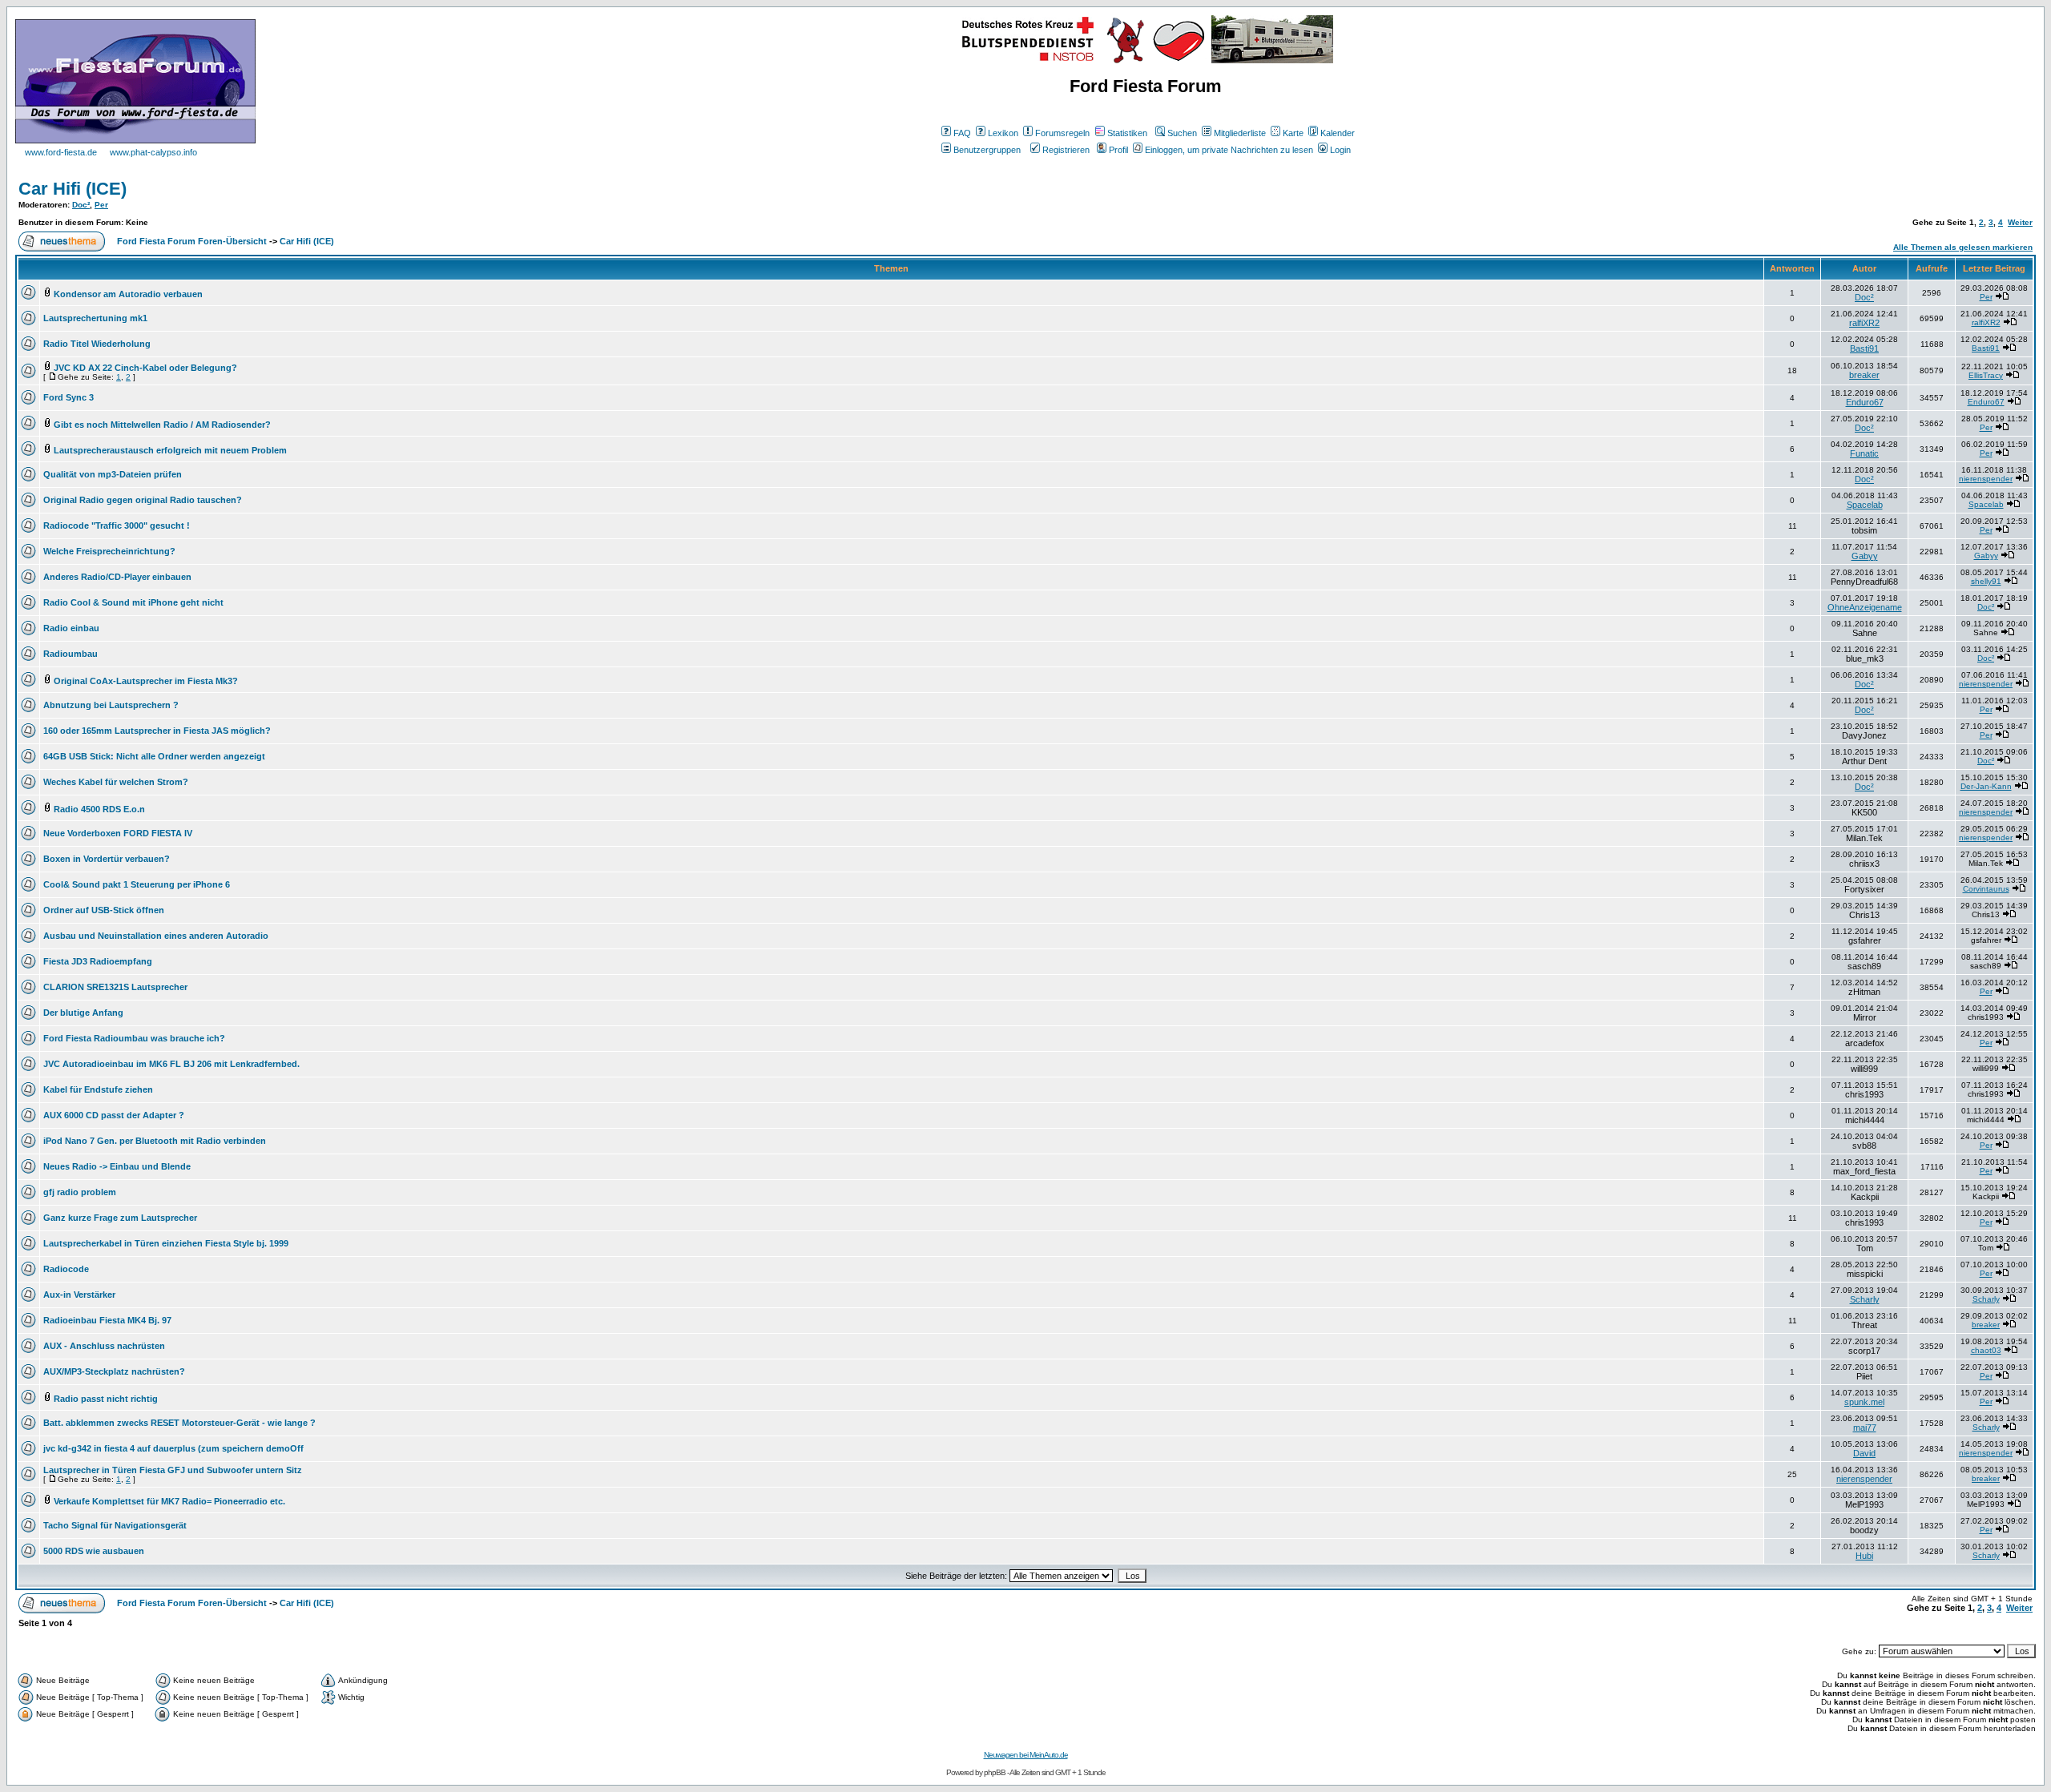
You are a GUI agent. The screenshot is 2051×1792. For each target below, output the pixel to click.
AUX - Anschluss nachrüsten (104, 1346)
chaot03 (1986, 1350)
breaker (1864, 375)
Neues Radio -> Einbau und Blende (117, 1166)
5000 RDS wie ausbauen (94, 1551)
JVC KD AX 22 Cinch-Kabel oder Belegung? (145, 368)
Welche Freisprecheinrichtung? (109, 551)
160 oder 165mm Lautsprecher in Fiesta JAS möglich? (157, 731)
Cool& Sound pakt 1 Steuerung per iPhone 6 (137, 884)
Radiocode (66, 1269)
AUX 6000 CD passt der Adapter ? (114, 1115)
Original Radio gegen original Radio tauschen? (143, 500)
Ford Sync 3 (69, 397)
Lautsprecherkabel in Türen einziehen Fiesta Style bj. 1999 (166, 1243)
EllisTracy (1986, 375)
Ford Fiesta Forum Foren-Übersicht (192, 241)
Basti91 (1864, 348)
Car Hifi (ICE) (73, 189)
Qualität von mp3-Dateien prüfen (113, 474)
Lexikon (1003, 133)
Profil (1118, 150)
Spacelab (1865, 505)
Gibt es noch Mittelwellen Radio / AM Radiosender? (162, 425)
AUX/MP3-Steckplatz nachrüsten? (114, 1371)
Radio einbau (71, 628)
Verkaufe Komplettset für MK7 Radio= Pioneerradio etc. (169, 1501)
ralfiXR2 (1864, 323)
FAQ (962, 133)
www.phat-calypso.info (153, 152)
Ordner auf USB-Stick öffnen (104, 910)
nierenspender (1986, 479)
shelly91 (1986, 581)
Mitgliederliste (1240, 133)
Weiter (2020, 222)
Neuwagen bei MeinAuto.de (1026, 1755)
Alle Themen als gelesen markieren (1963, 247)
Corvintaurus (1986, 889)
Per (101, 205)
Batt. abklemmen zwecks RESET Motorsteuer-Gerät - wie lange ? (179, 1423)
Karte (1293, 133)
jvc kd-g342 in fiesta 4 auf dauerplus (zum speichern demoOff (173, 1448)
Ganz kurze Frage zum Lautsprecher (120, 1218)
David (1864, 1453)
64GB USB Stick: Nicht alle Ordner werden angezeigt (154, 756)
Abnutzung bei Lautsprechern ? (111, 705)
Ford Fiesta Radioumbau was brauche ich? (134, 1038)
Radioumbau (71, 654)
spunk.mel (1864, 1402)
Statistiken (1127, 133)
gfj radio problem (80, 1192)
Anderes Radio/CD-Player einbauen (117, 577)
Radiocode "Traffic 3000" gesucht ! (117, 526)
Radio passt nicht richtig (106, 1399)
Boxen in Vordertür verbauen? (107, 859)
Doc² (81, 205)
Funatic (1864, 453)
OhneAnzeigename (1865, 607)
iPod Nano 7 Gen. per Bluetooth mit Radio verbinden (155, 1141)
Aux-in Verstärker (79, 1295)
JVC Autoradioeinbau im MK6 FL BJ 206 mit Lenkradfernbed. (171, 1064)
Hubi (1864, 1556)
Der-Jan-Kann (1986, 786)
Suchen (1182, 133)
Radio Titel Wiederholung (97, 344)
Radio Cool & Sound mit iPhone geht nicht (133, 602)
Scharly (1865, 1299)
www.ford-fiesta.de (61, 152)
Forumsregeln (1062, 133)
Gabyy (1865, 556)
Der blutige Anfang (83, 1013)
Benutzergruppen (987, 150)
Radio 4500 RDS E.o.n (99, 809)
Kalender (1338, 133)
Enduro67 (1865, 402)
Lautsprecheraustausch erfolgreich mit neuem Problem (170, 450)
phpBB (995, 1772)
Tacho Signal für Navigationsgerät (115, 1525)
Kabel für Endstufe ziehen (98, 1089)
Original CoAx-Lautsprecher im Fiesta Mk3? (146, 681)
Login (1340, 150)
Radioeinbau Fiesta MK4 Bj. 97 (107, 1320)
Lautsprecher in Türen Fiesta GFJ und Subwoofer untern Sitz (173, 1470)
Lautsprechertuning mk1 (95, 318)
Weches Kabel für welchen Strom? (116, 782)
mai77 (1865, 1428)
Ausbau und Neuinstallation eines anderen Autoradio (156, 936)
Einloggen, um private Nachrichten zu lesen (1229, 150)
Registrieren (1066, 150)
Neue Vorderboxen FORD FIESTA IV (118, 833)
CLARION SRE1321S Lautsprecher (115, 987)
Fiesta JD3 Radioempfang (98, 961)
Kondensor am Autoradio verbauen (128, 294)
